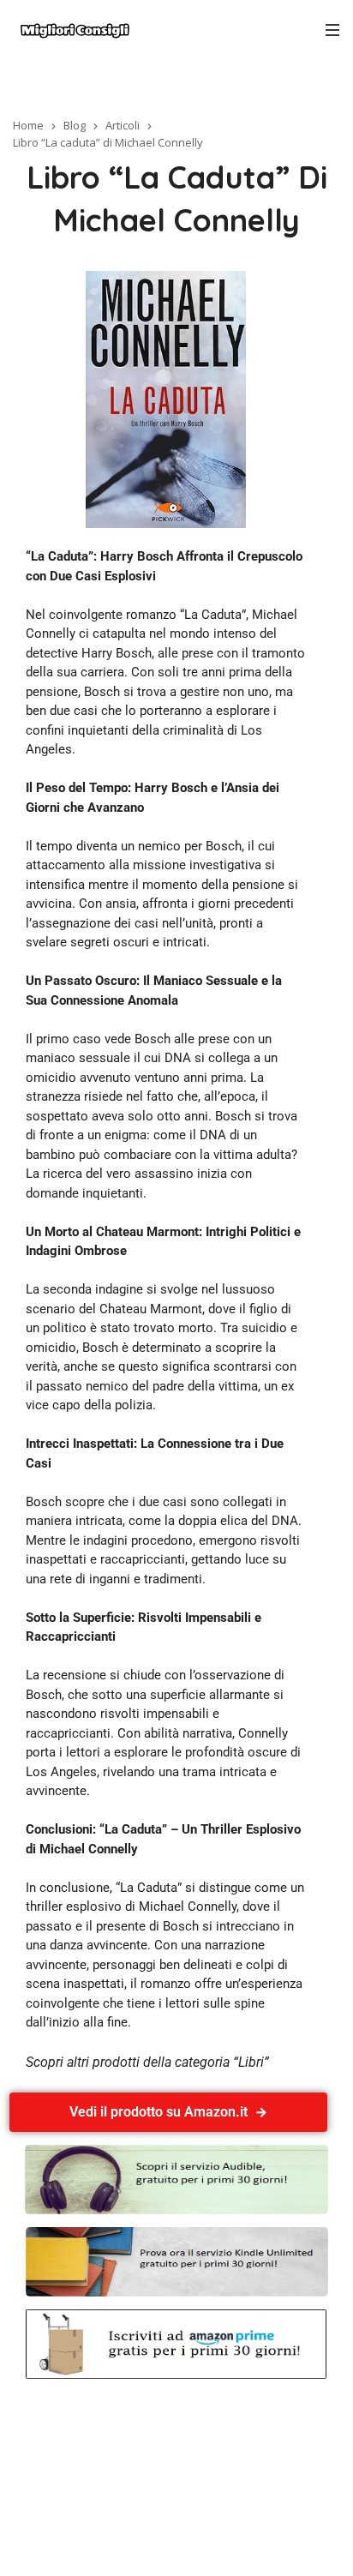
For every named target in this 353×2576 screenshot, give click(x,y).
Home (28, 125)
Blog (75, 125)
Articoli (123, 125)
